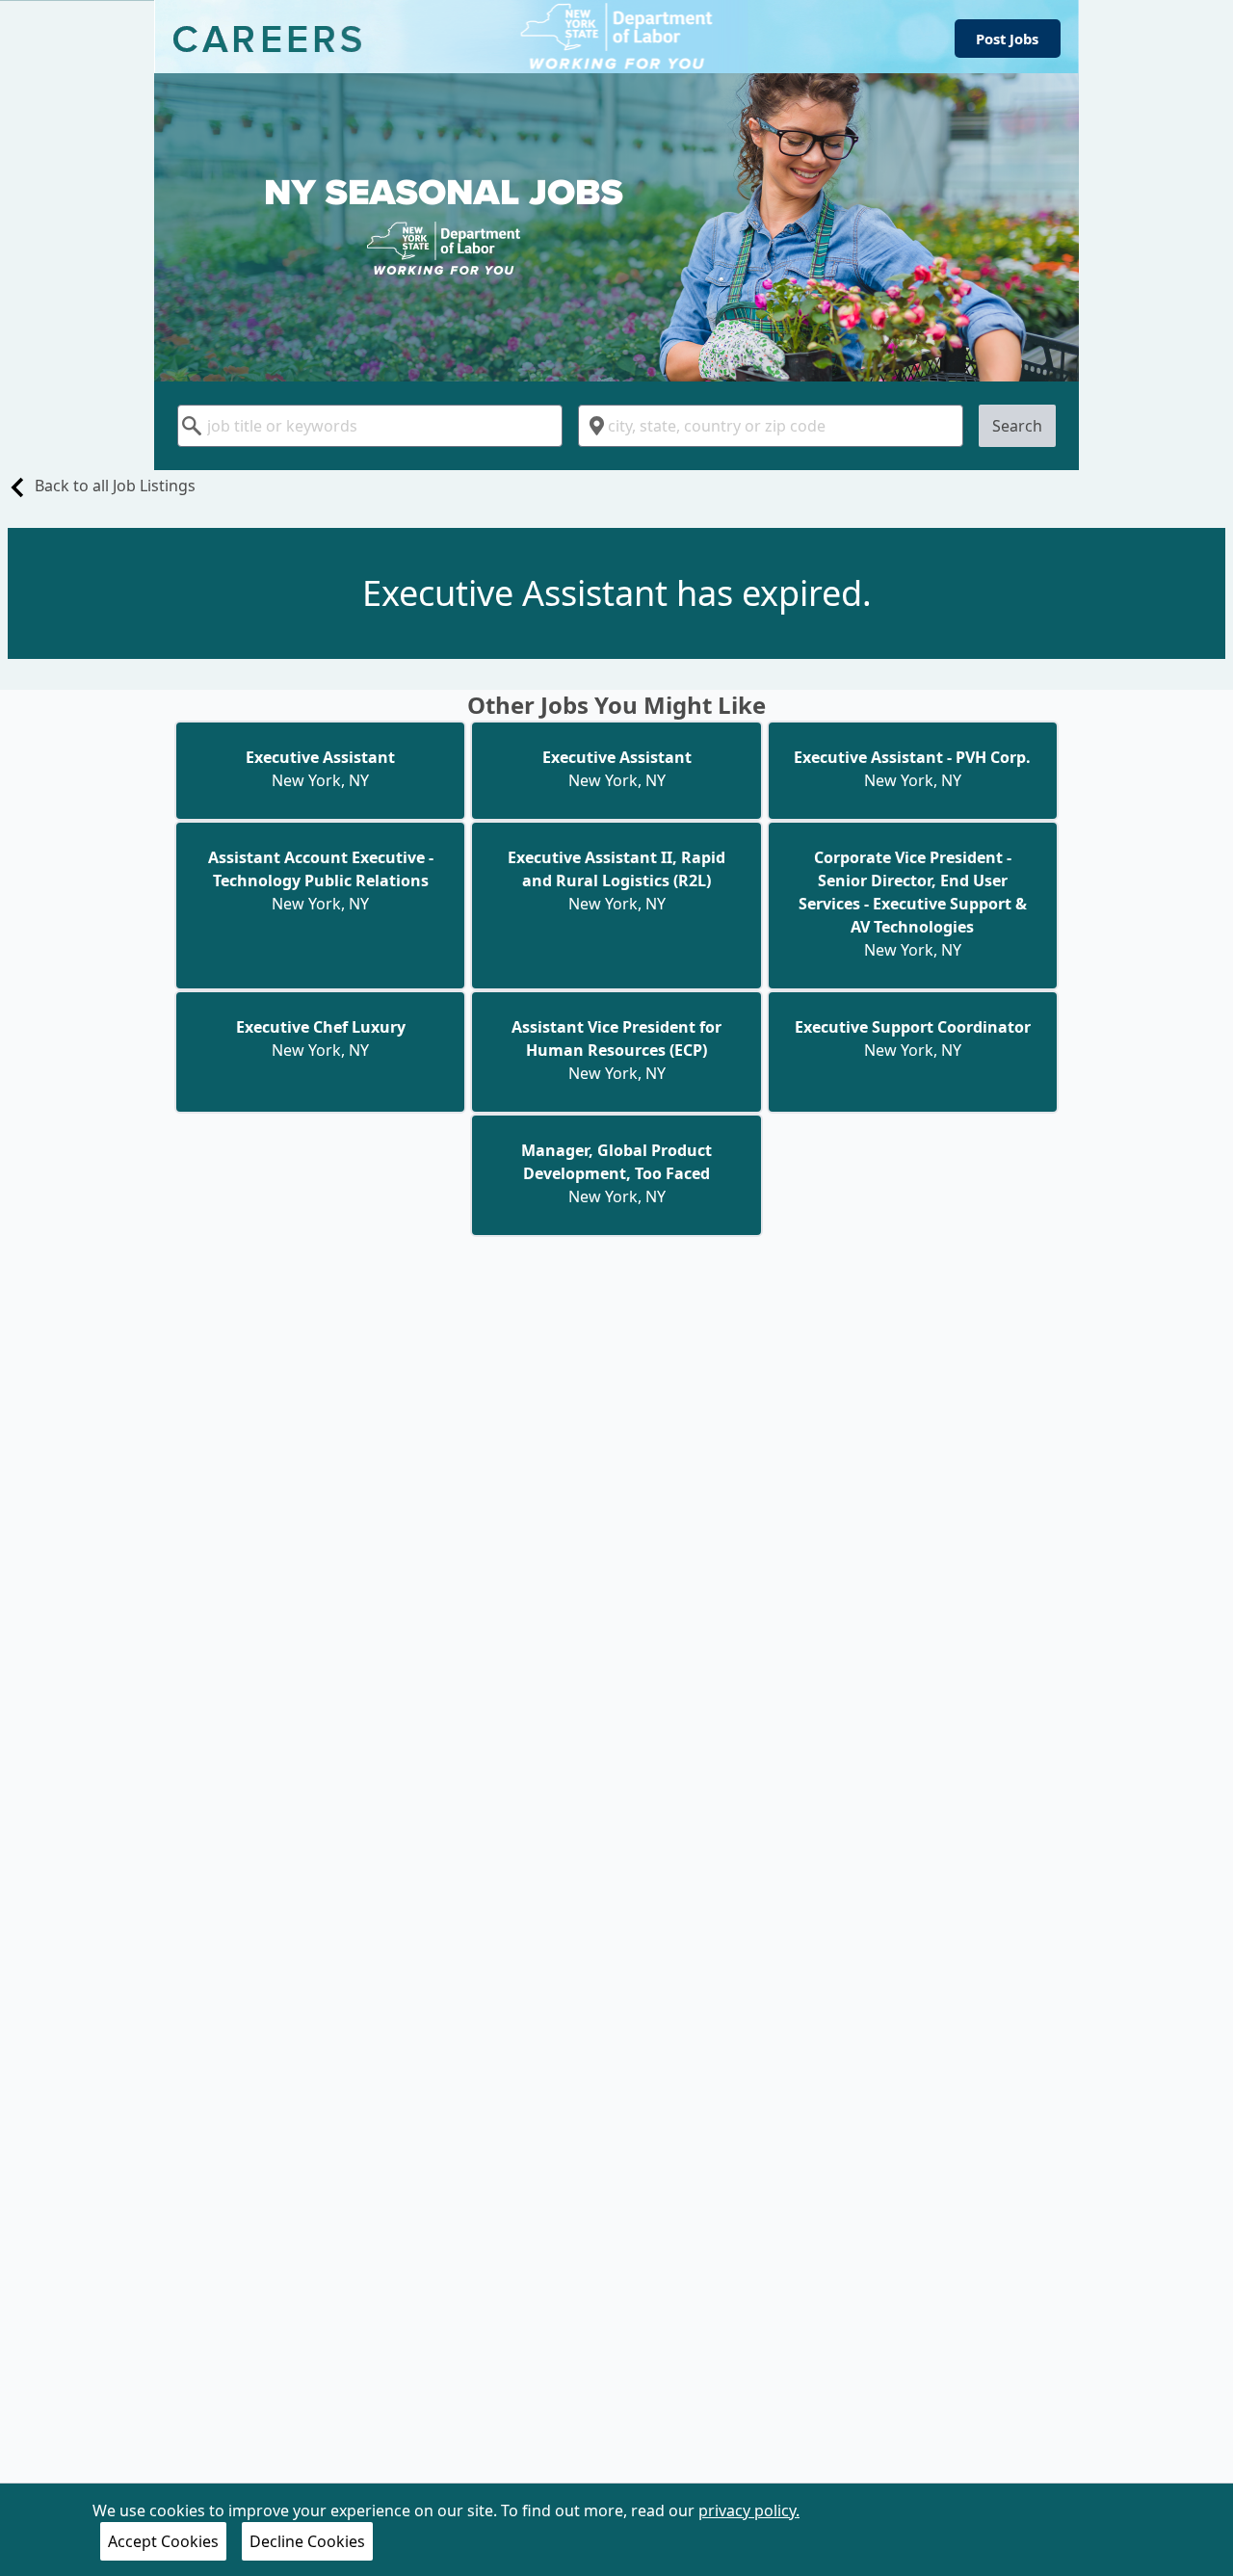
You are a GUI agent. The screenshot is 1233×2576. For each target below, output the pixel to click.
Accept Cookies (163, 2541)
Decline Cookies (307, 2541)
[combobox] (370, 426)
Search (1017, 426)
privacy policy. (749, 2510)
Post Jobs (1007, 39)
